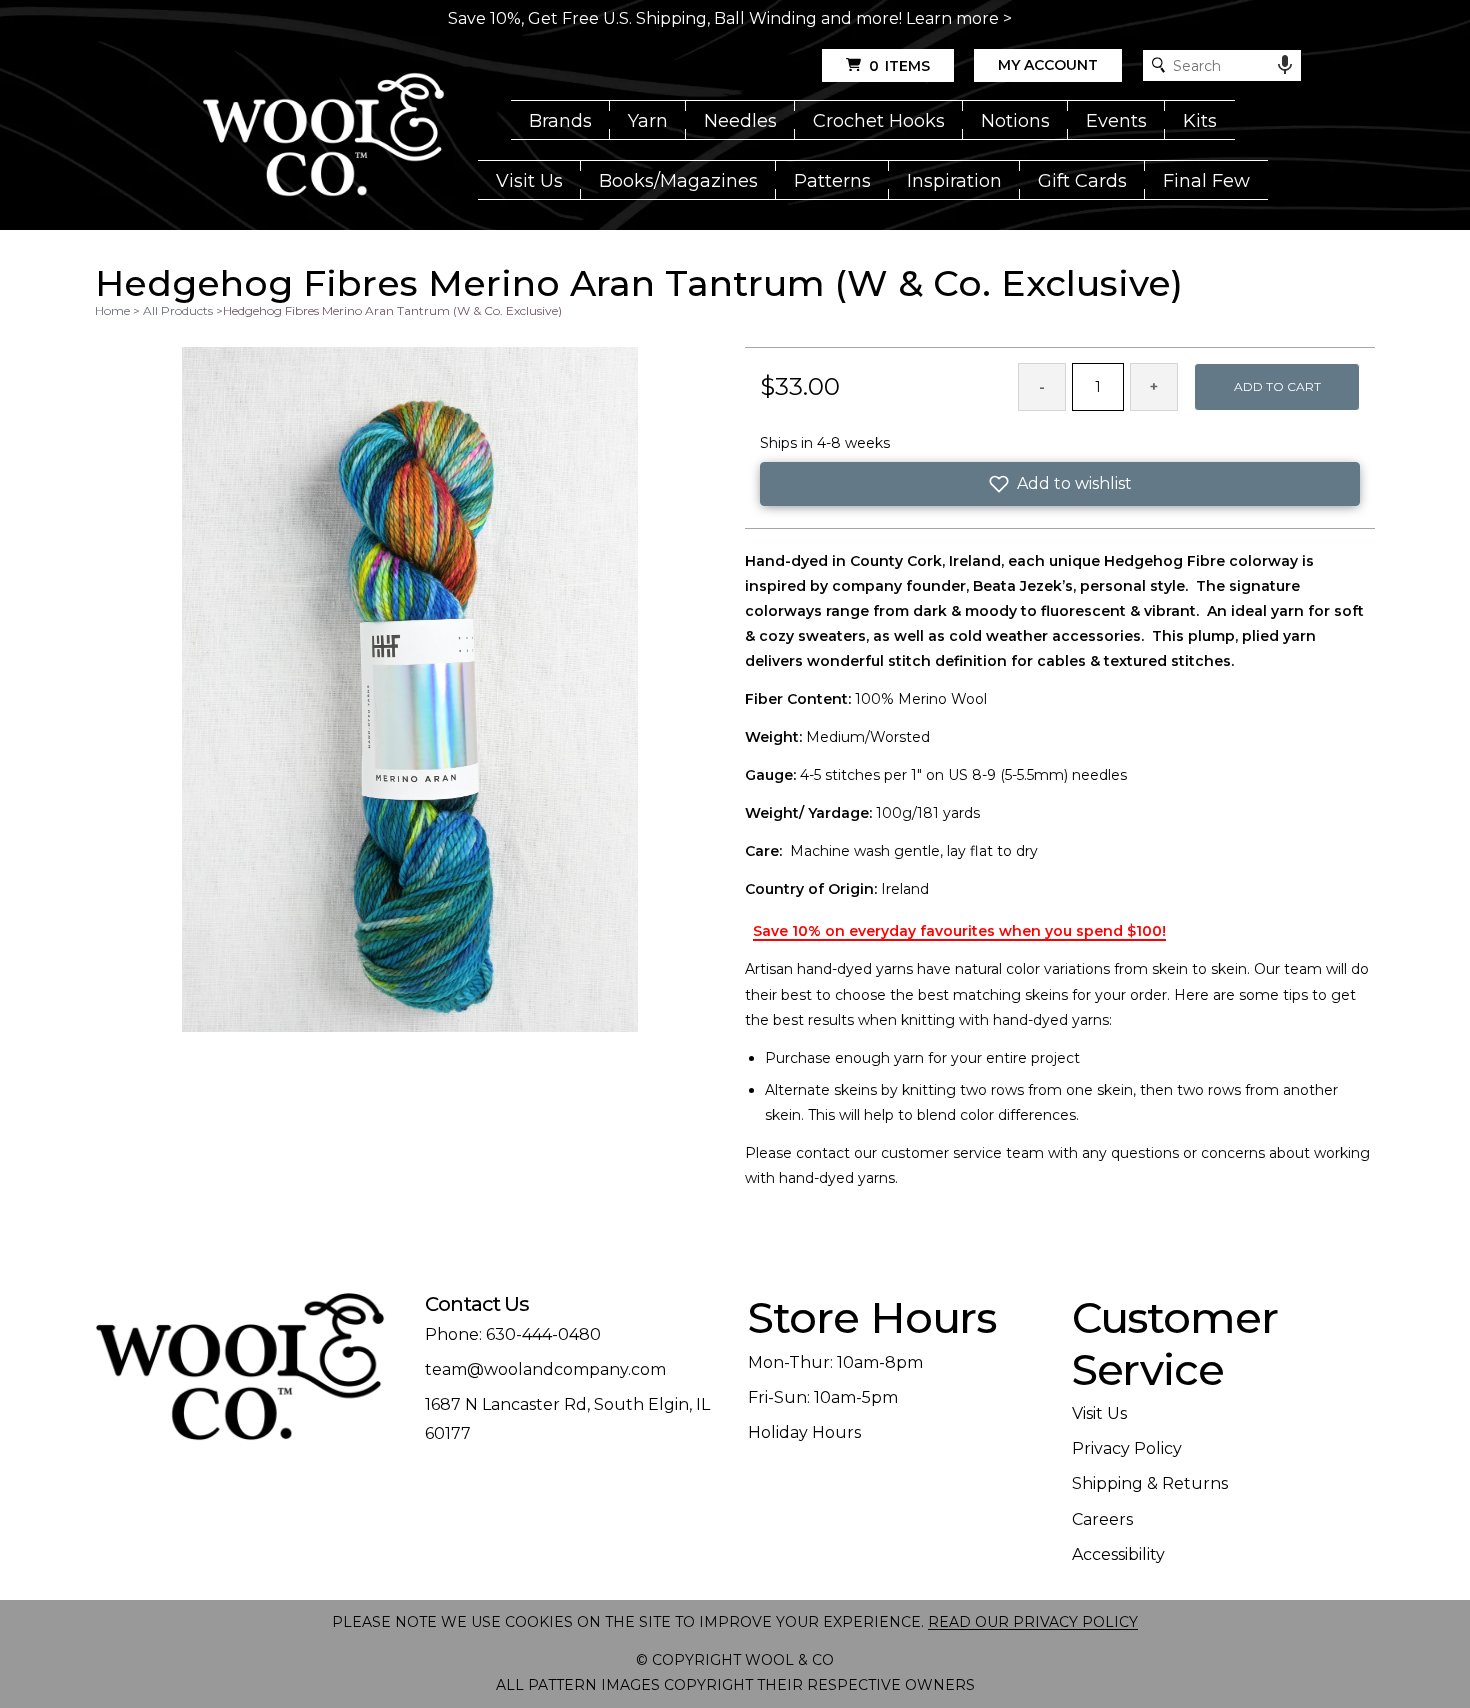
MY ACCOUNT (1048, 65)
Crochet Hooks (879, 121)
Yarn (648, 121)
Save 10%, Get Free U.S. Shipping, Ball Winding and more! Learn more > (730, 18)
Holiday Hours (804, 1432)
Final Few (1206, 181)
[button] (1060, 484)
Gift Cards (1082, 181)
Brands (560, 121)
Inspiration (954, 181)
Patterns (832, 181)
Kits (1200, 121)
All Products (178, 310)
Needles (740, 121)
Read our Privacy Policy (1033, 1622)
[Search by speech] (1285, 65)
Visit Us (529, 181)
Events (1116, 121)
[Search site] (1158, 65)
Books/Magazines (678, 181)
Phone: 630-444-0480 (513, 1334)
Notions (1015, 121)
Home (112, 310)
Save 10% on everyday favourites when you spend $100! (959, 931)
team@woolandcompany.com (545, 1369)
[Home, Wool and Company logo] (323, 136)
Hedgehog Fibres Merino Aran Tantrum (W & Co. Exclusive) (392, 310)
